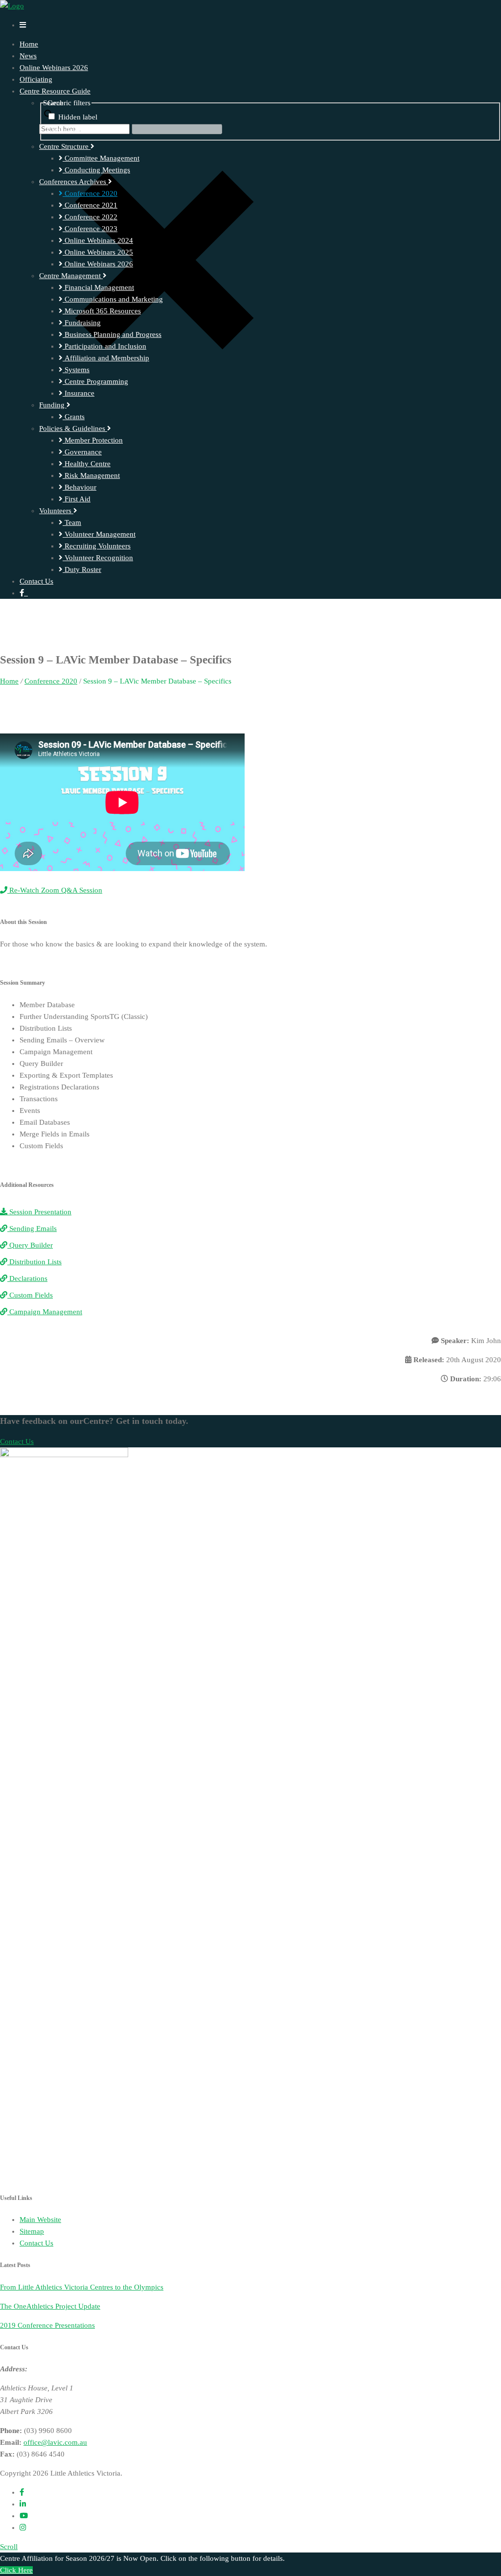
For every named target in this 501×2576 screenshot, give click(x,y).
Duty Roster (82, 569)
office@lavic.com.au (55, 2442)
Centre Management (71, 276)
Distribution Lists (34, 1262)
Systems (76, 370)
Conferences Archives (74, 182)
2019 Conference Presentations (47, 2325)
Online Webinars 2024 (98, 240)
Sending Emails (32, 1229)
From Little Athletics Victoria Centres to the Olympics (82, 2287)
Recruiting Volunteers (97, 546)
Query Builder (30, 1245)
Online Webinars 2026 (54, 68)
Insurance (79, 393)
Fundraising (82, 323)
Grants (74, 417)
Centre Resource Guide (55, 91)
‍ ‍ (26, 593)
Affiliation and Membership (106, 358)
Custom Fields (30, 1295)
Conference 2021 (90, 205)
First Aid (77, 499)
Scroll (9, 2547)
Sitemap (32, 2231)
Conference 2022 (90, 217)
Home (29, 44)
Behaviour (80, 487)
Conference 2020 (90, 193)
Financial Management (98, 287)
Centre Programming (95, 381)
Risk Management (91, 475)
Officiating (36, 79)
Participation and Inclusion (104, 346)
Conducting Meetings (96, 170)
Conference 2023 (90, 229)
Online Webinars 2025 (98, 252)
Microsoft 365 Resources (102, 311)
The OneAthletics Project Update (50, 2306)
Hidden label (78, 117)
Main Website (40, 2220)
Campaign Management (45, 1312)
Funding (53, 405)
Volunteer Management (99, 534)
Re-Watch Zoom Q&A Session (55, 890)
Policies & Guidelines (73, 428)
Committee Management (101, 158)
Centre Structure (65, 146)
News (28, 56)
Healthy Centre (87, 464)
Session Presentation (39, 1212)
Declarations (27, 1278)
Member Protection (93, 440)
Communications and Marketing (113, 299)
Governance (82, 452)
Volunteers (56, 511)
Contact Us (36, 581)
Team (72, 522)
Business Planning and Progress (112, 334)
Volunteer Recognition (98, 558)
